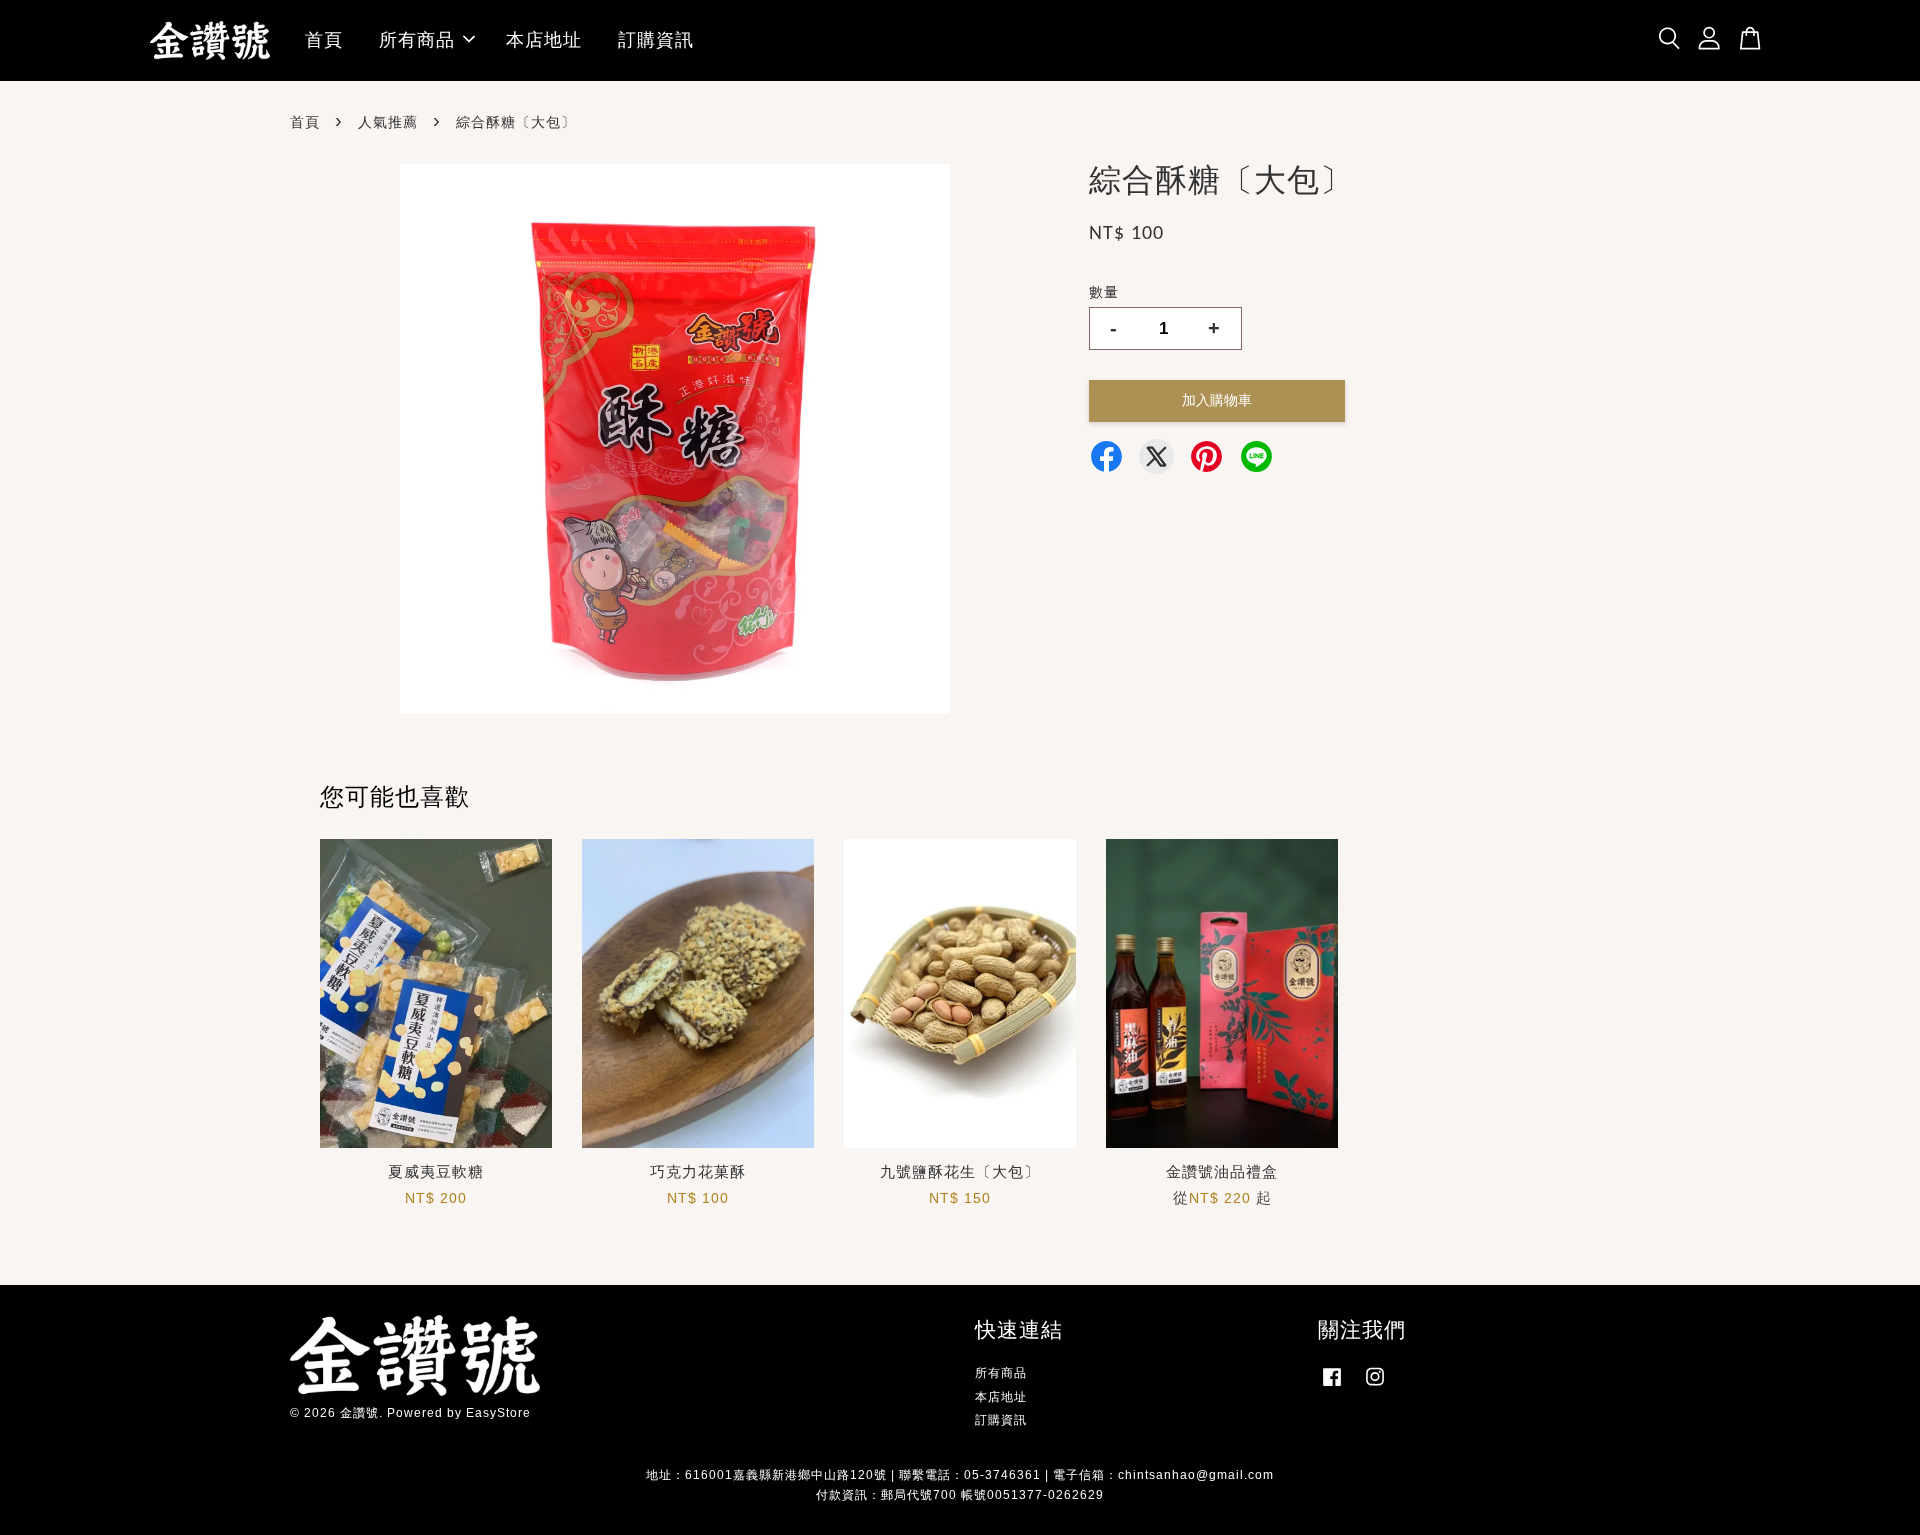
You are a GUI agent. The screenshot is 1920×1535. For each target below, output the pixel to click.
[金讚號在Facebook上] (1332, 1387)
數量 (1104, 292)
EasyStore (498, 1413)
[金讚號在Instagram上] (1375, 1387)
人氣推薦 (388, 122)
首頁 (324, 40)
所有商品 (417, 40)
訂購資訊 (656, 40)
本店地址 (544, 40)
